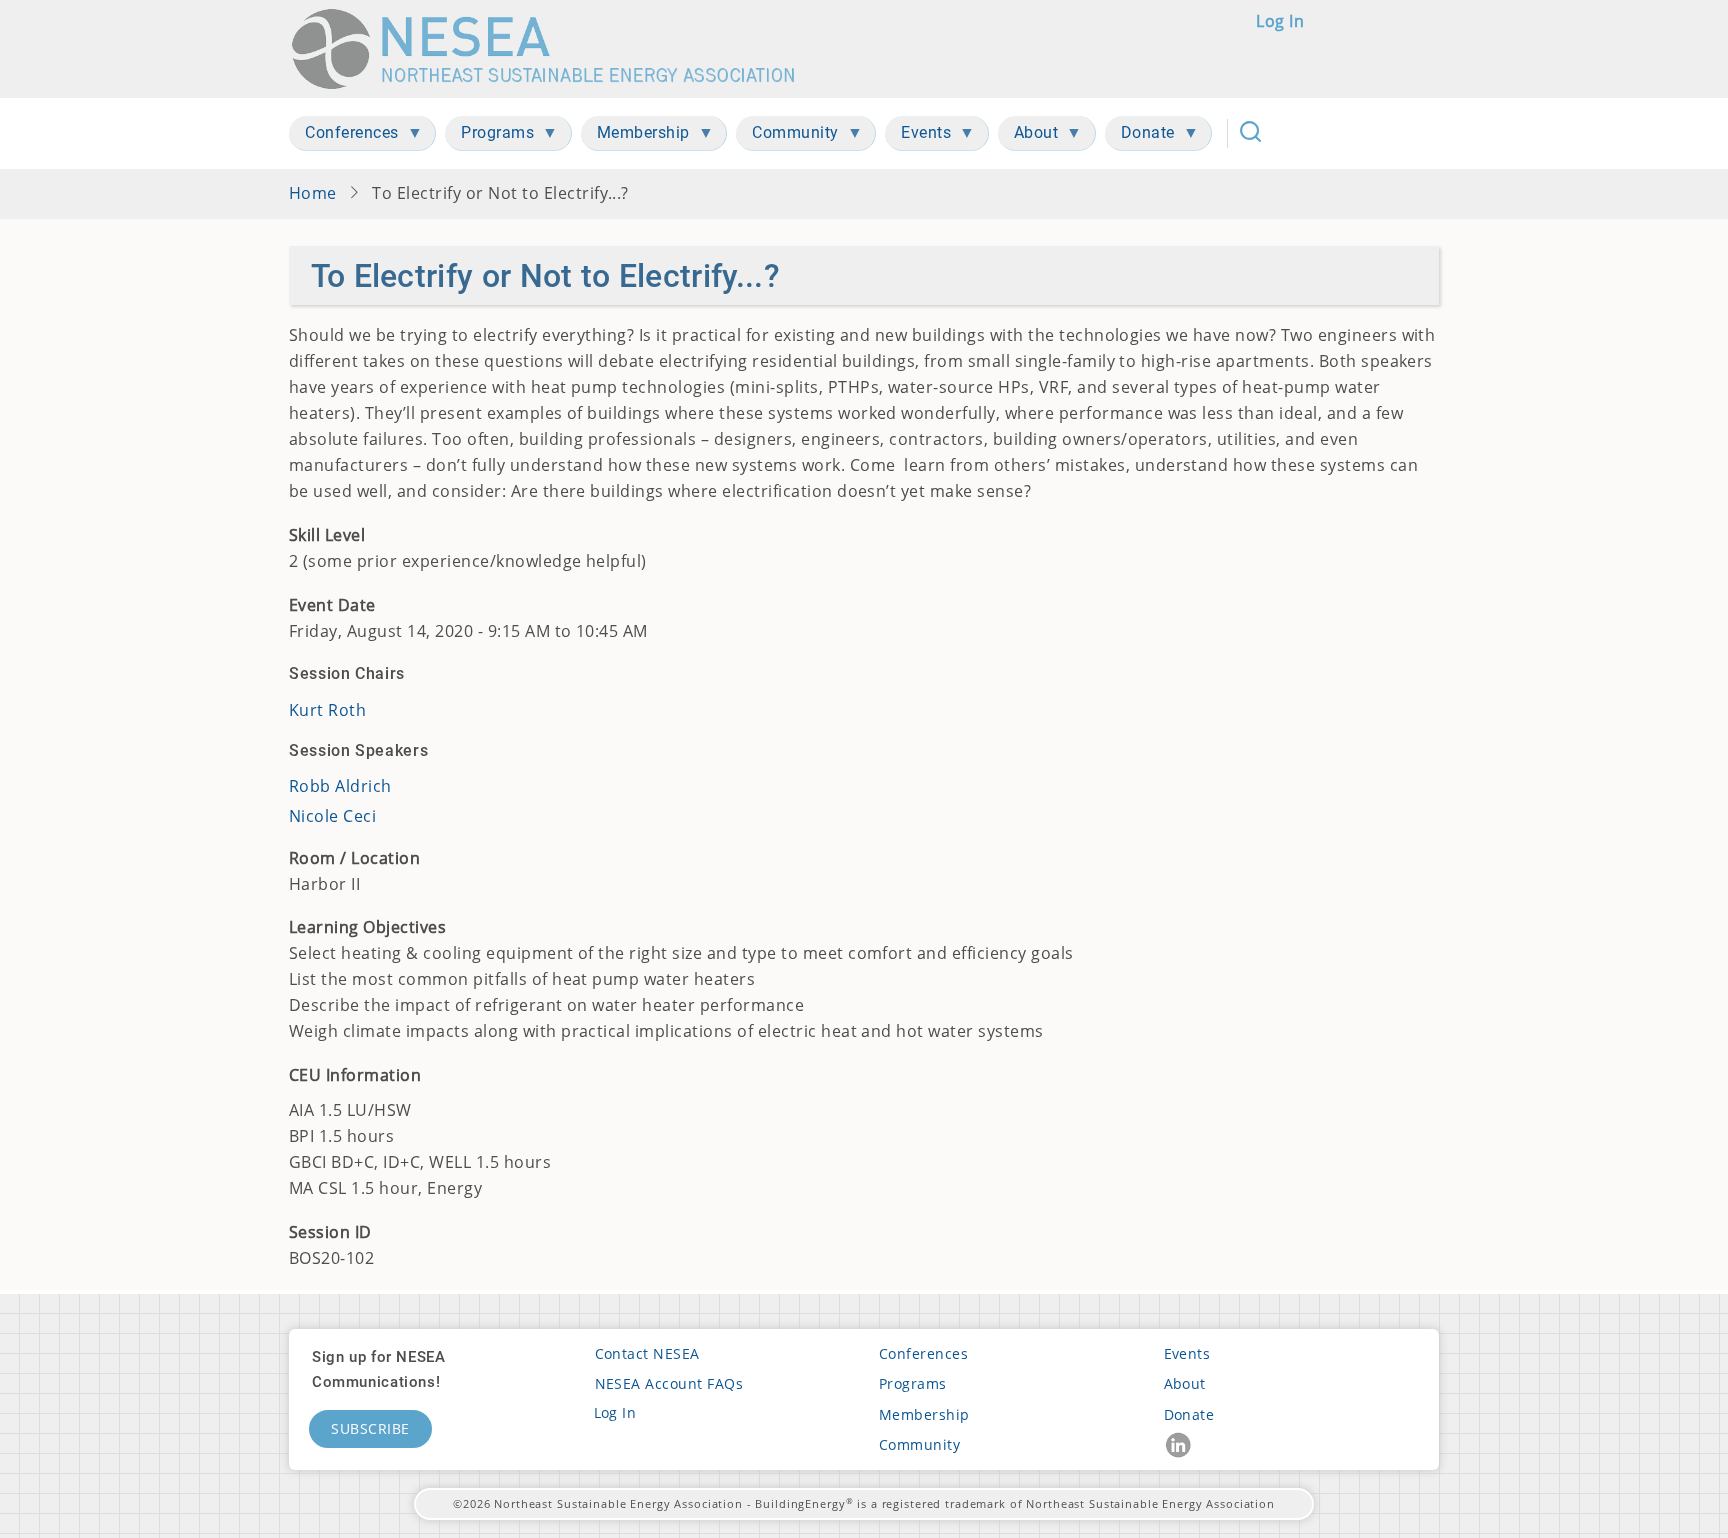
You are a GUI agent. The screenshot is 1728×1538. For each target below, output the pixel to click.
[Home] (552, 49)
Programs (913, 1383)
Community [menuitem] (787, 136)
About (1185, 1383)
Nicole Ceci (332, 816)
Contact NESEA (647, 1353)
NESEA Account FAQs (669, 1383)
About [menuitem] (1028, 136)
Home (313, 193)
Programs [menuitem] (489, 136)
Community (919, 1444)
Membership (924, 1414)
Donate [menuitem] (1140, 136)
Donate (1189, 1414)
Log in (1280, 21)
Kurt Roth (327, 710)
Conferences (923, 1353)
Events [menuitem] (918, 136)
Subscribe (370, 1428)
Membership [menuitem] (635, 136)
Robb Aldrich (340, 786)
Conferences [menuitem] (344, 136)
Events (1187, 1353)
